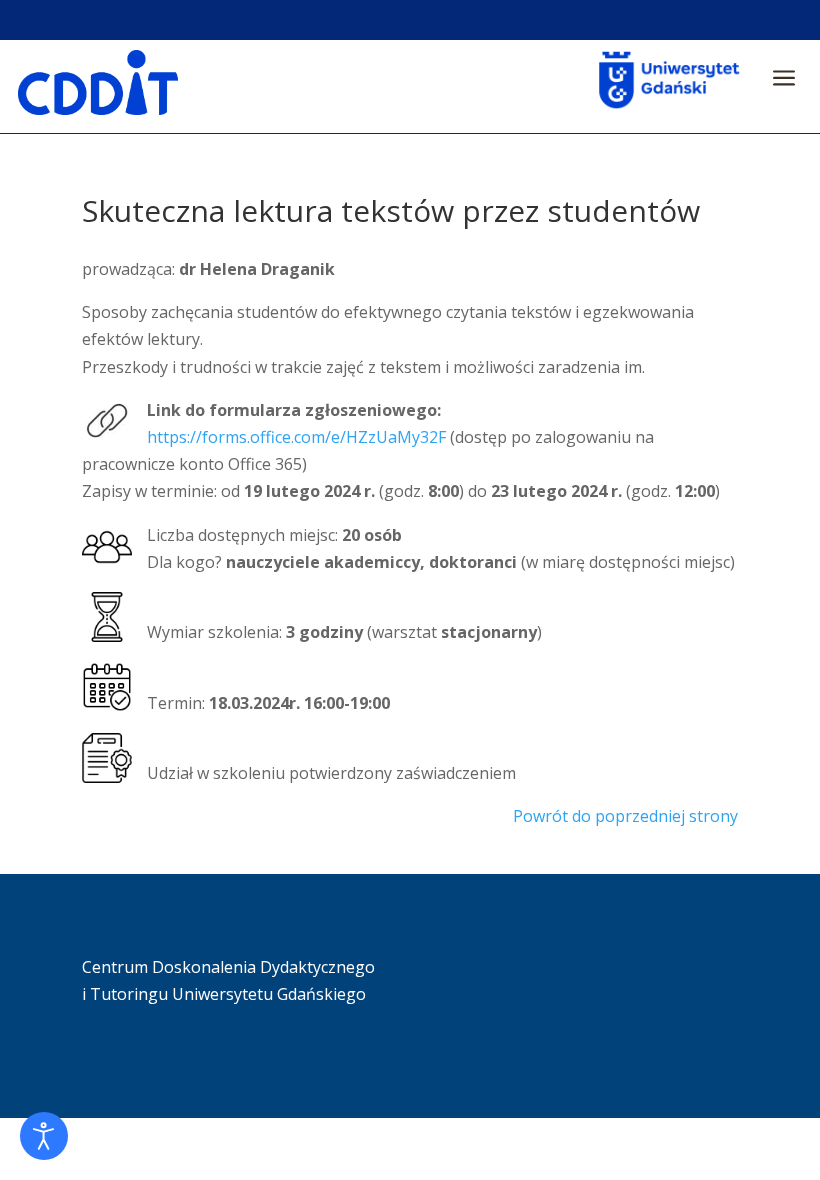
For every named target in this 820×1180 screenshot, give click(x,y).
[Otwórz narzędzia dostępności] (44, 1136)
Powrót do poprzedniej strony (625, 816)
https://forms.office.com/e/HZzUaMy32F (296, 437)
